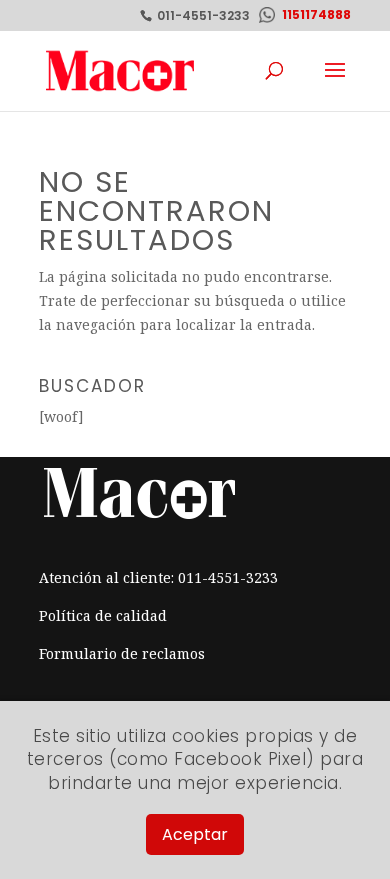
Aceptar (195, 834)
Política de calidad (103, 615)
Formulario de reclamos (122, 653)
